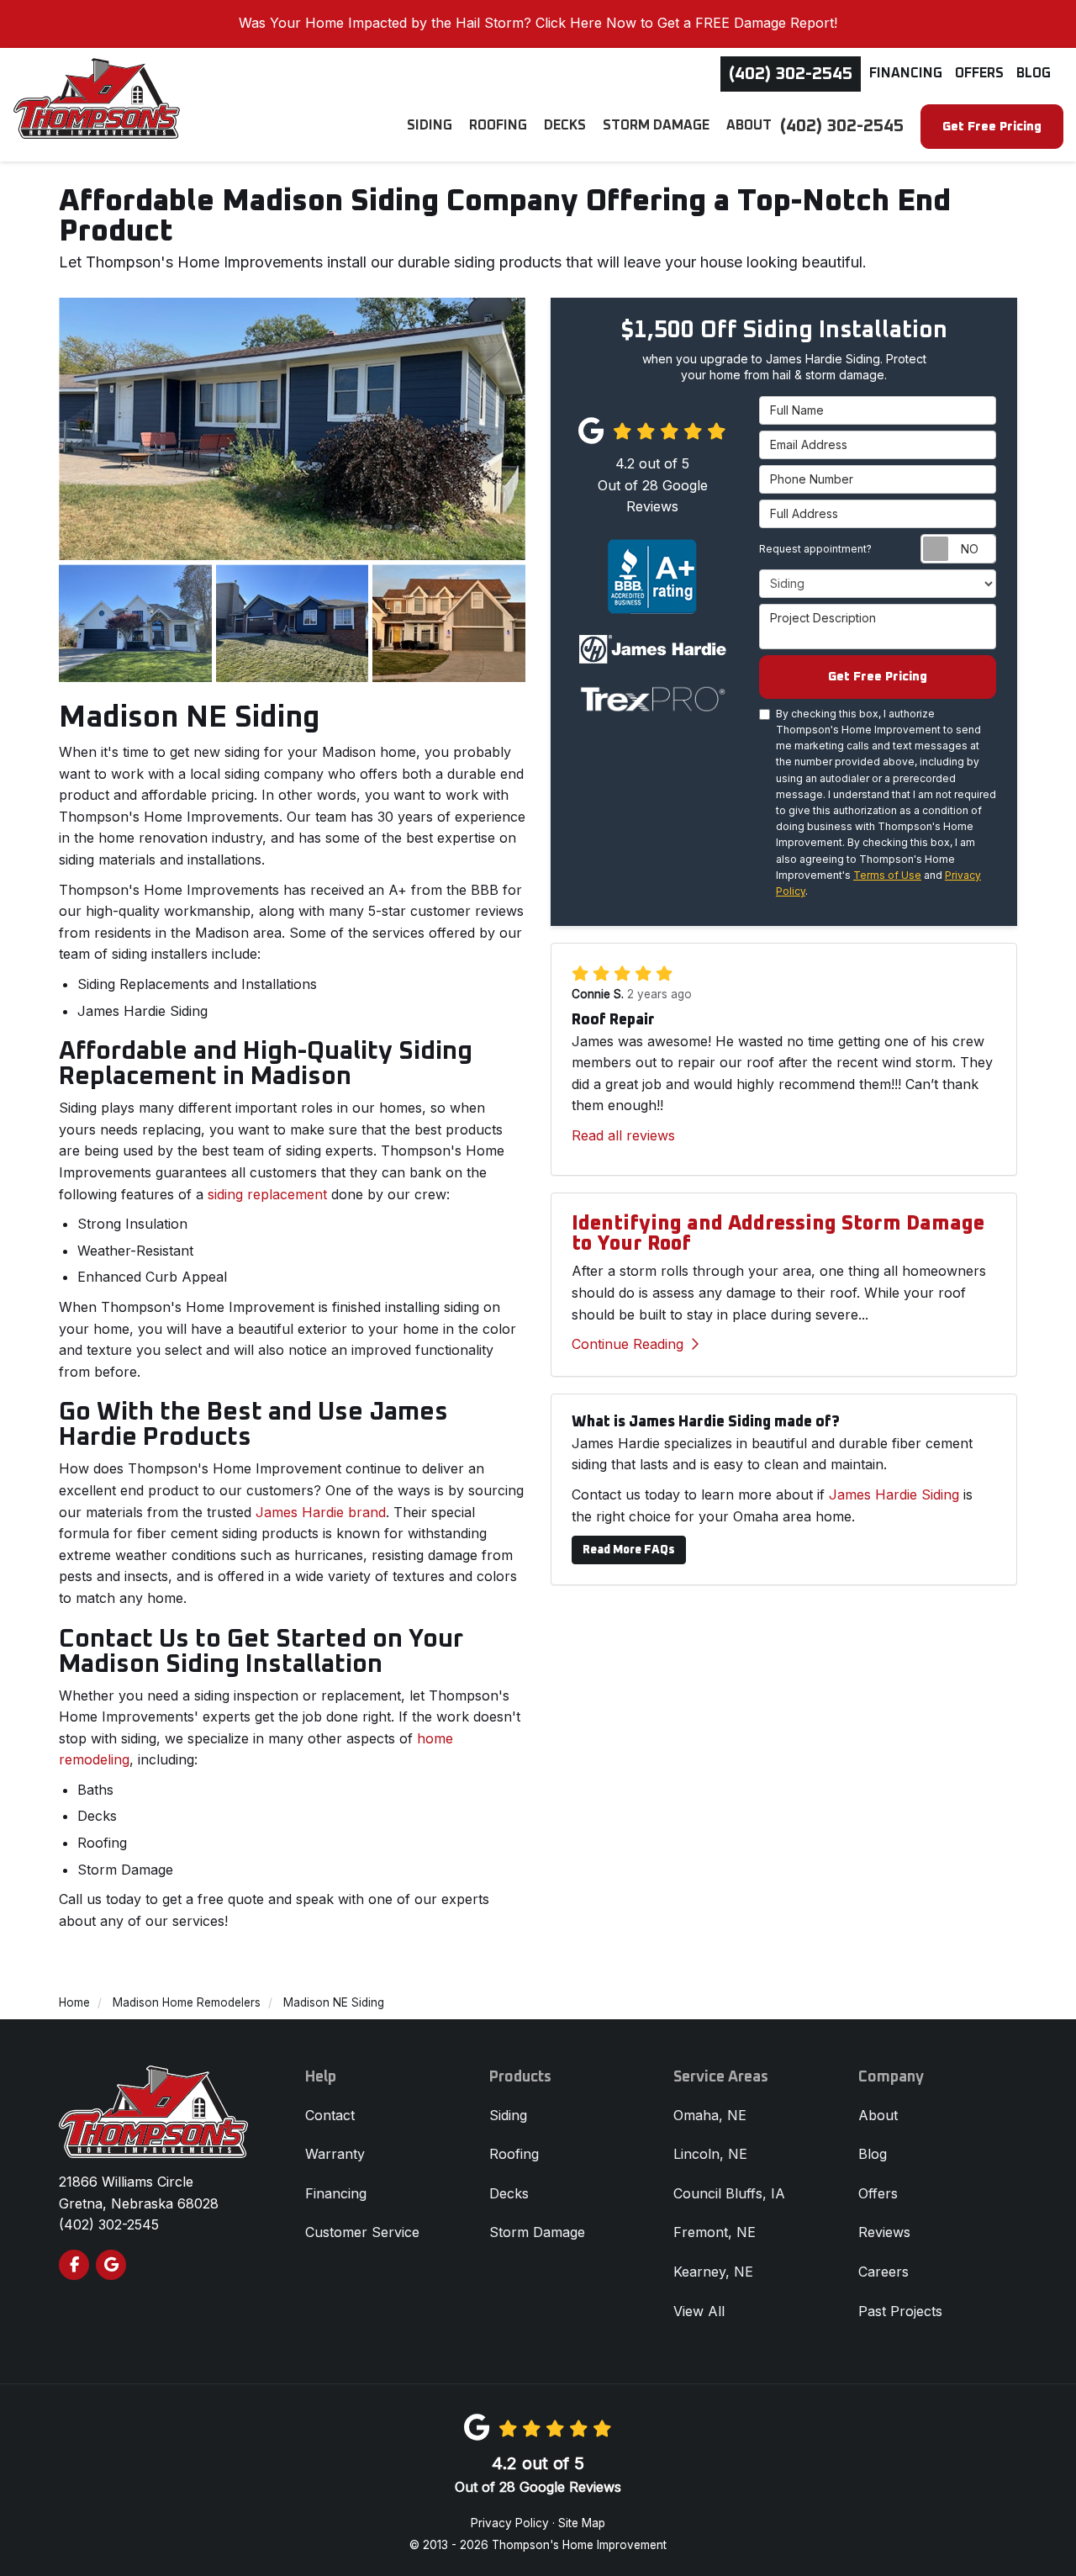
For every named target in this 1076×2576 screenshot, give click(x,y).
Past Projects (900, 2311)
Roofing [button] (498, 125)
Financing (906, 73)
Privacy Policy (510, 2523)
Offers (979, 73)
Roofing (514, 2154)
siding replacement (269, 1194)
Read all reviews (623, 1135)
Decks (509, 2193)
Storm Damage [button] (656, 125)
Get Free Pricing (992, 127)
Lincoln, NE (710, 2154)
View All (699, 2311)
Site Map (582, 2523)
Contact (330, 2115)
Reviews (884, 2232)
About (878, 2115)
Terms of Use (887, 875)
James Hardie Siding (894, 1494)
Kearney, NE (713, 2272)
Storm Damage (537, 2232)
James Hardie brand (321, 1512)
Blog (1034, 73)
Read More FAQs (629, 1550)
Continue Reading (628, 1344)
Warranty (335, 2154)
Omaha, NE (710, 2115)
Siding (508, 2115)
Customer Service (362, 2232)
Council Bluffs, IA (729, 2193)
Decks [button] (565, 125)
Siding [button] (430, 125)
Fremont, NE (715, 2232)
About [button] (749, 125)
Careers (883, 2272)
